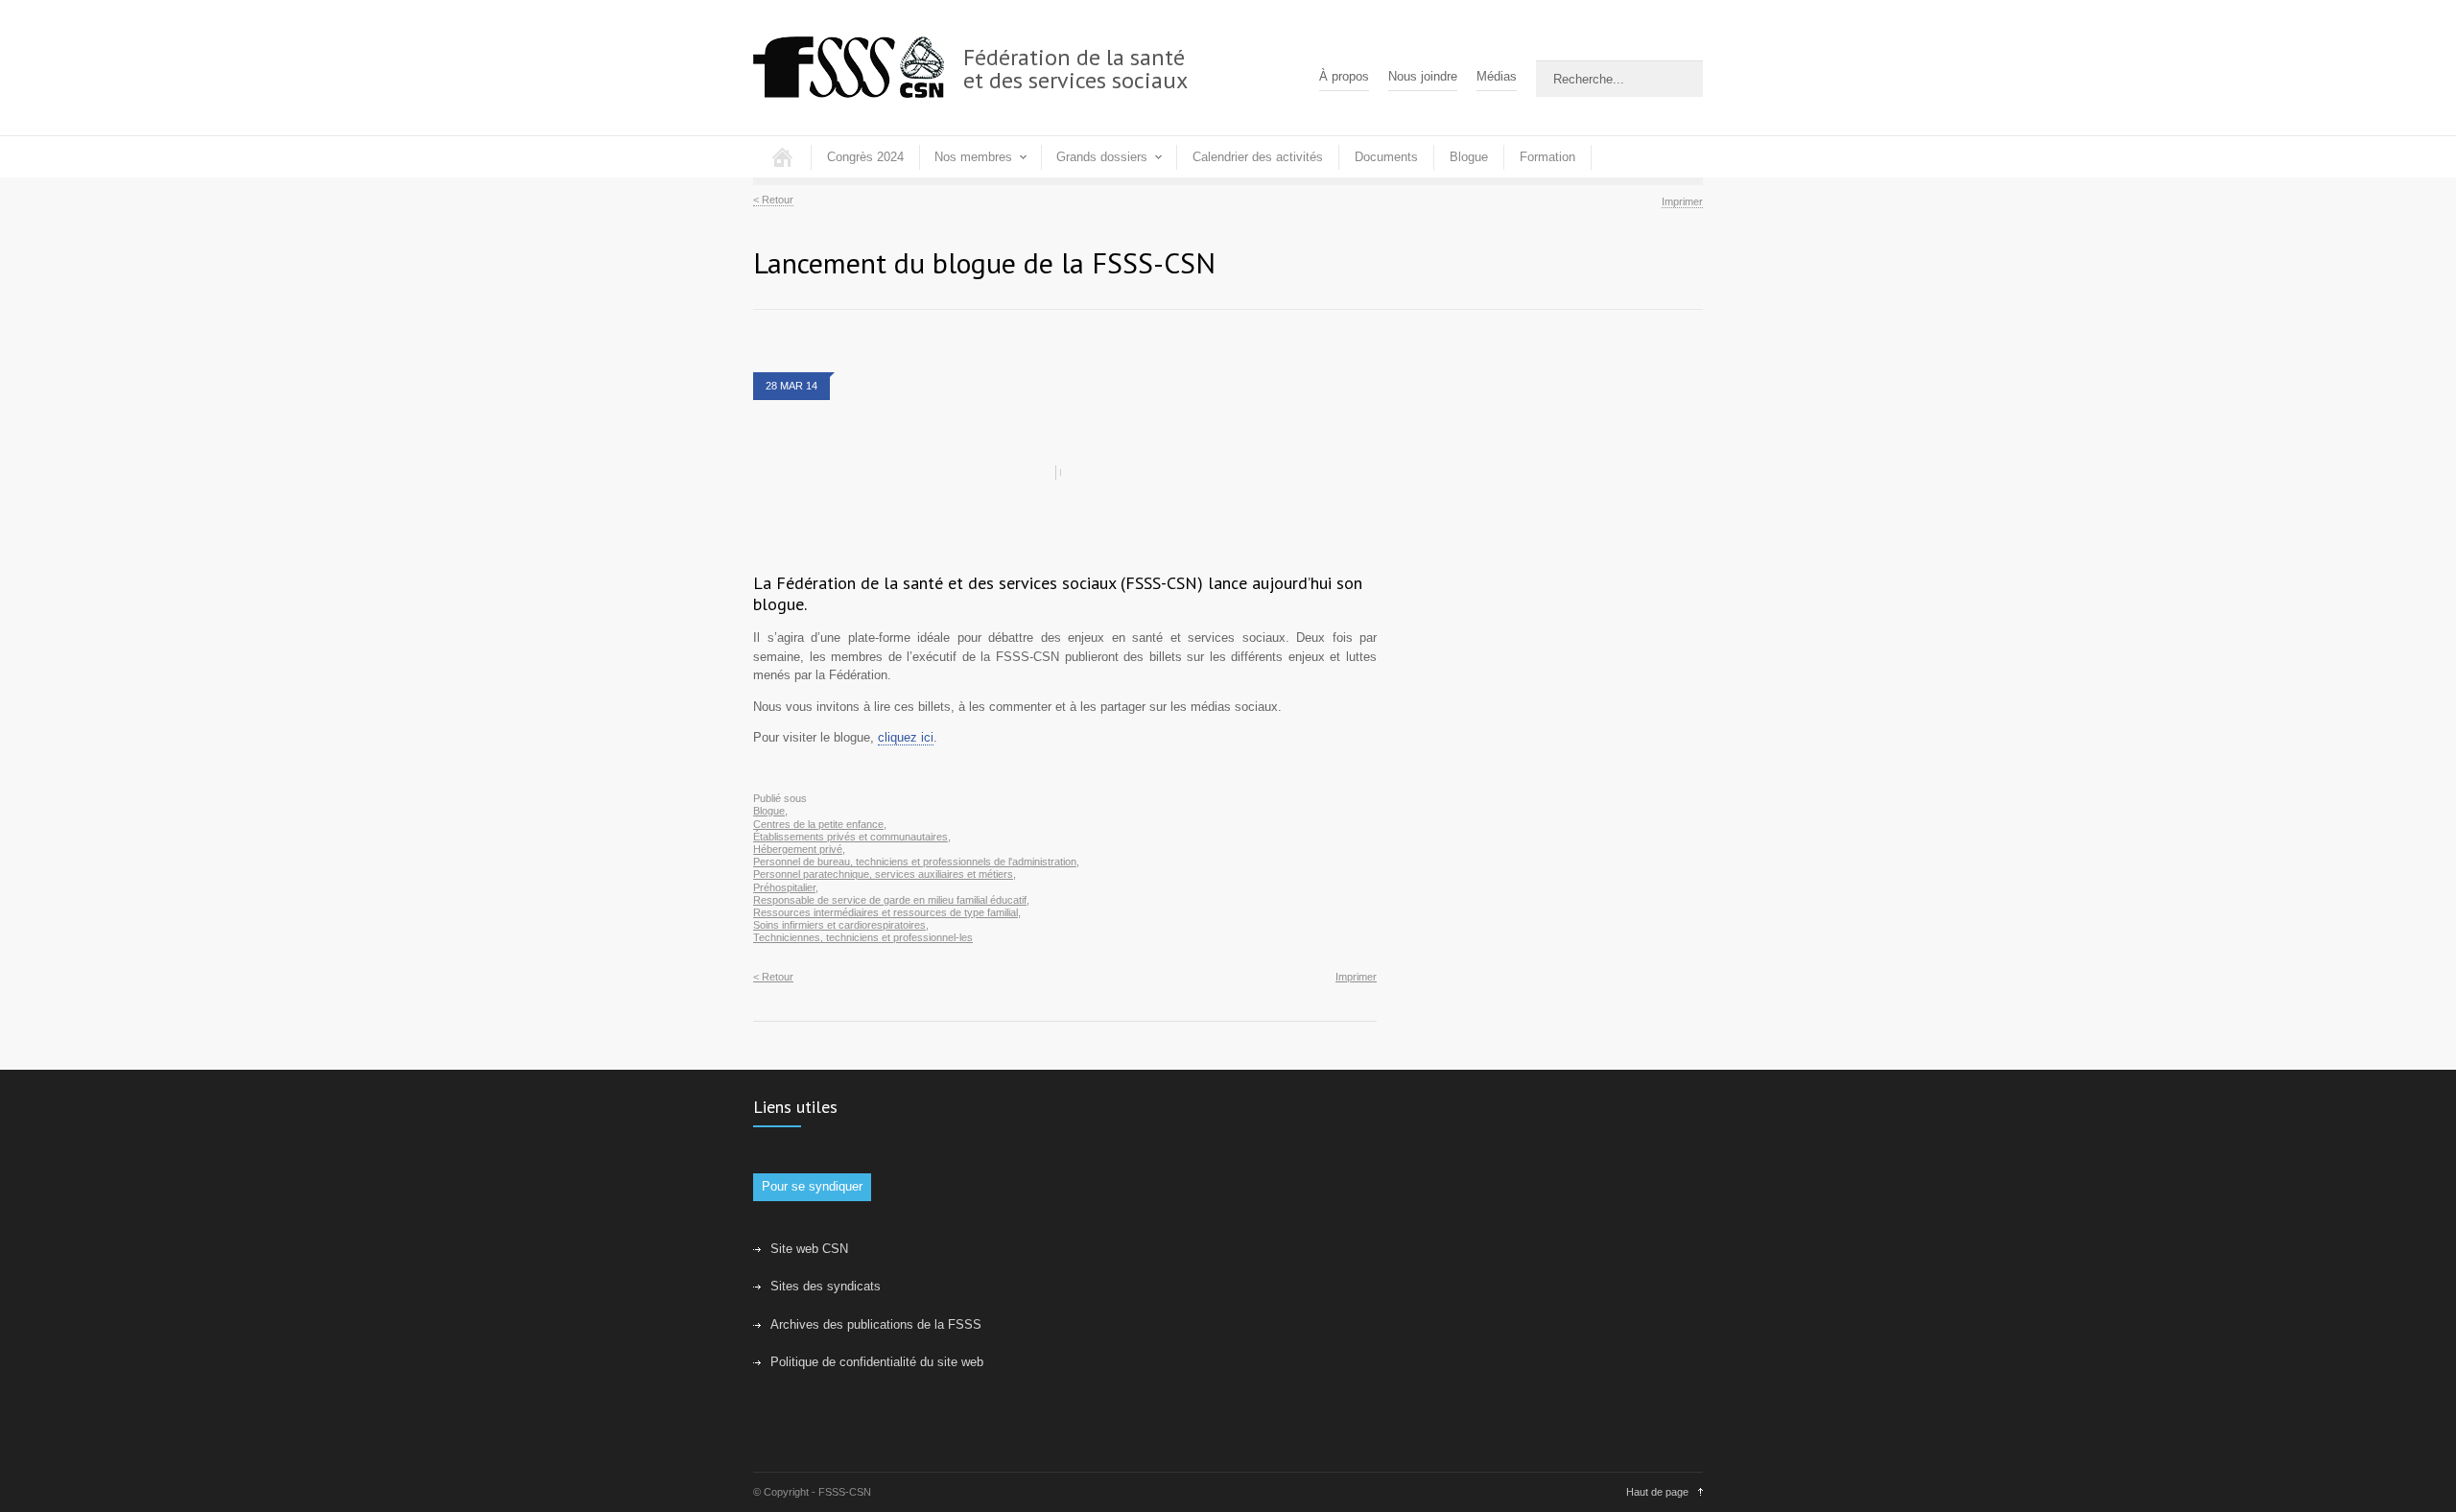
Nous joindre (1423, 76)
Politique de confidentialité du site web (877, 1362)
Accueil (782, 157)
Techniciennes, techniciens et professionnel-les (863, 937)
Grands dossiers (1102, 157)
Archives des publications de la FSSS (876, 1324)
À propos (1344, 76)
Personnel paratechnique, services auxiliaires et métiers (883, 874)
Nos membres (973, 157)
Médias (1497, 76)
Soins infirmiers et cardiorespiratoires (839, 925)
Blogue (1469, 157)
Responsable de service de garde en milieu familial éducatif (890, 900)
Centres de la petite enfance (818, 824)
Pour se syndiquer (812, 1186)
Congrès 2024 (865, 157)
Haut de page (1657, 1492)
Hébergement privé (798, 849)
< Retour (773, 200)
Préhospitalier (784, 887)
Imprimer (1682, 201)
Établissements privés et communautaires (850, 837)
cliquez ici (906, 737)
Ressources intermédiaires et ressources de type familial (886, 912)
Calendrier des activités (1258, 157)
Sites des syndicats (826, 1286)
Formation (1547, 157)
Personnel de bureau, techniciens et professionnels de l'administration (915, 862)
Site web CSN (809, 1249)
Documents (1386, 157)
